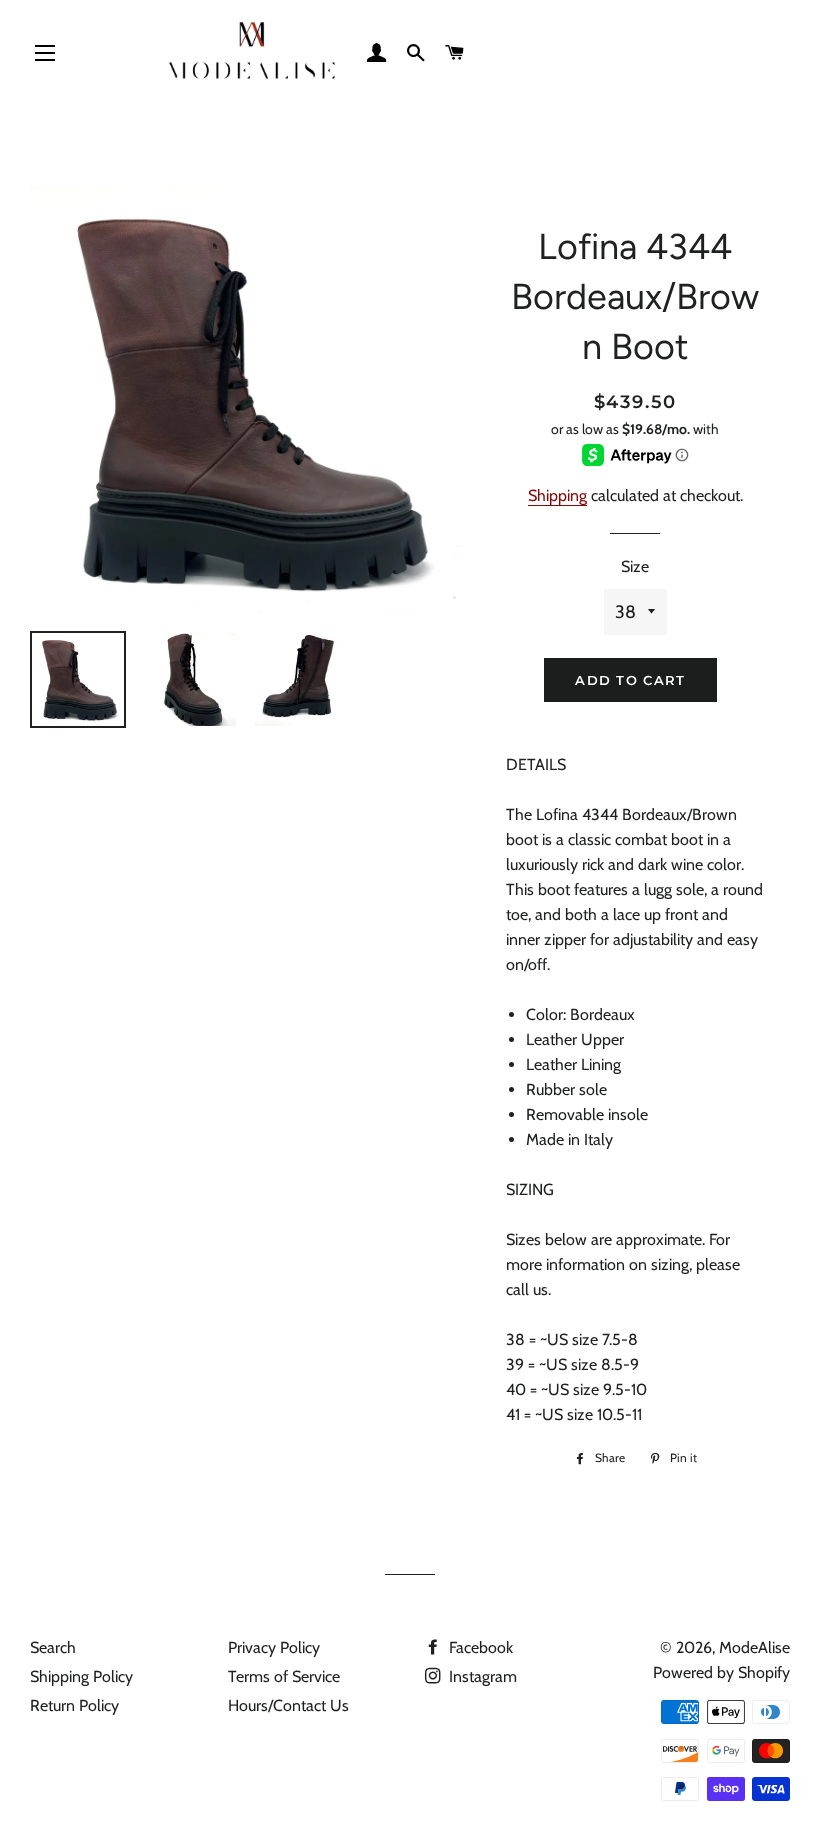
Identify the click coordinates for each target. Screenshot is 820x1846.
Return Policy (74, 1705)
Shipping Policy (81, 1676)
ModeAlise (754, 1647)
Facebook (479, 1647)
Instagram (481, 1676)
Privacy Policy (274, 1647)
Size (635, 566)
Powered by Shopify (721, 1672)
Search (53, 1647)
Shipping (557, 495)
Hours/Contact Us (288, 1705)
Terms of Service (284, 1676)
